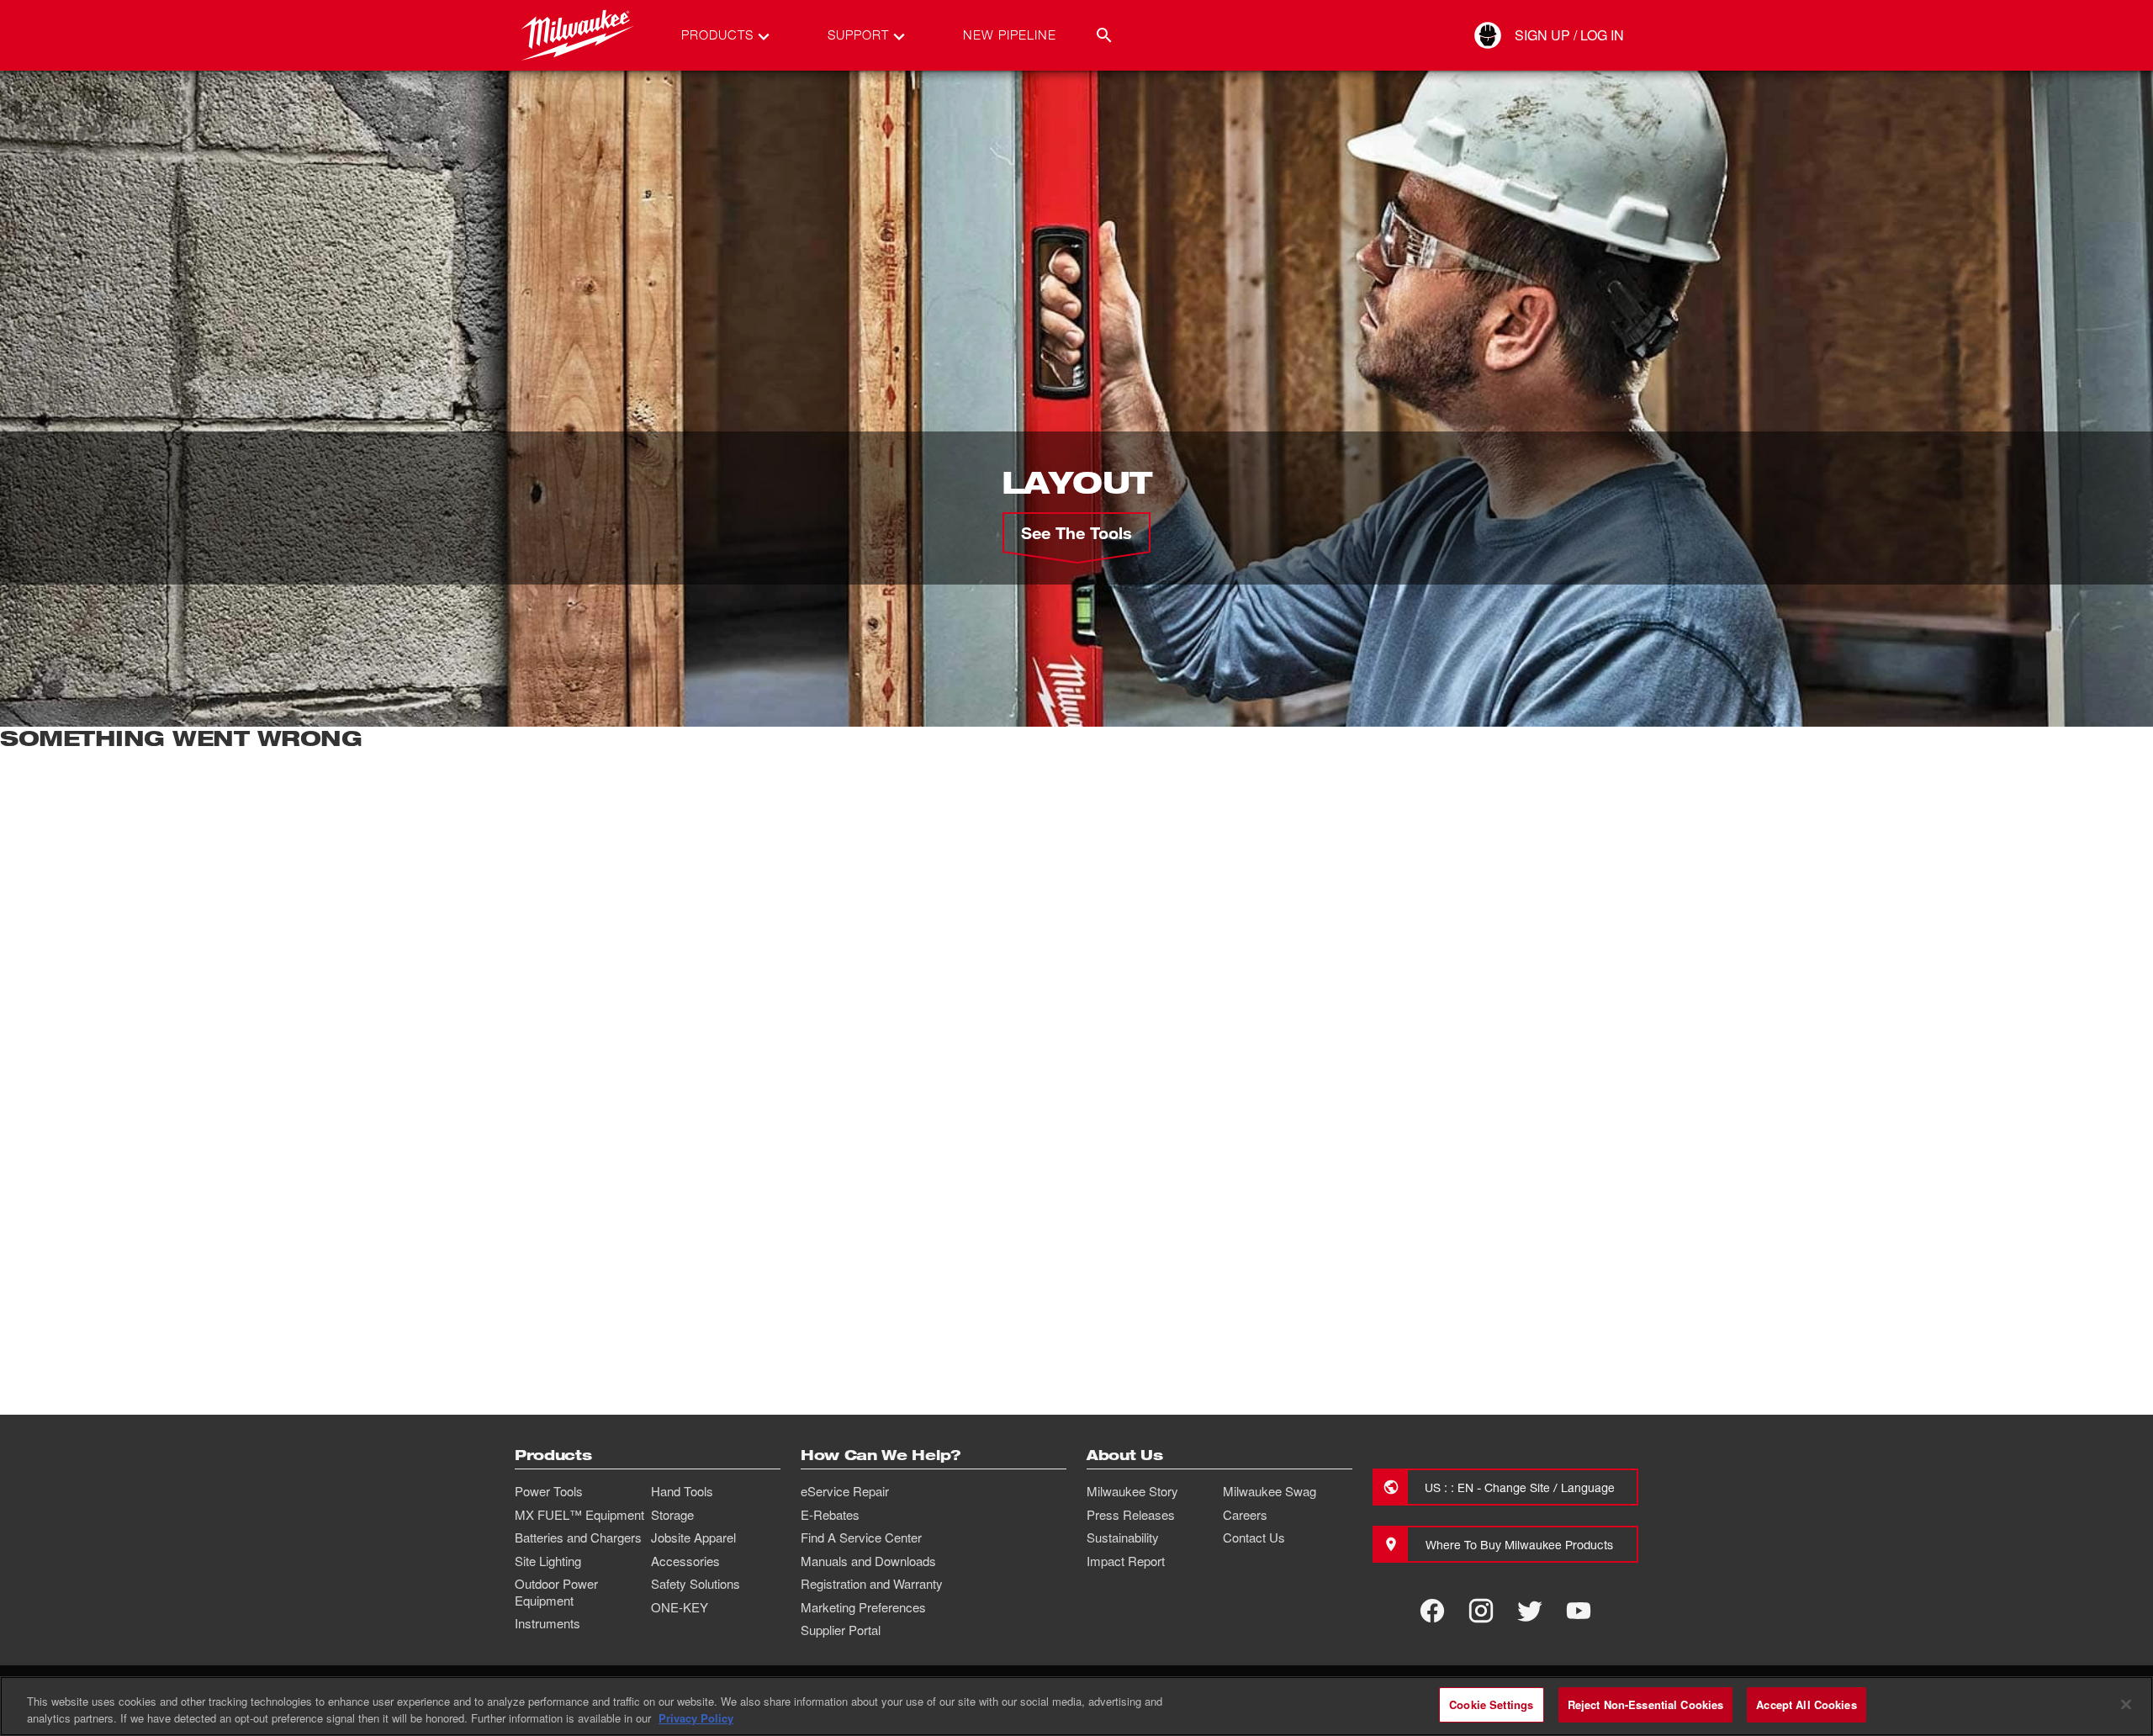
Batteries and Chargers (578, 1538)
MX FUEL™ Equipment (579, 1515)
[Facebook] (1432, 1611)
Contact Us (1254, 1538)
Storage (672, 1515)
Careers (1245, 1515)
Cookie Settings (1491, 1704)
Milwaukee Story (1132, 1491)
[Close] (2126, 1704)
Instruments (548, 1623)
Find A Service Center (861, 1538)
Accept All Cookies (1806, 1704)
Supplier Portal (841, 1630)
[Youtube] (1579, 1611)
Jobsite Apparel (693, 1538)
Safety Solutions (696, 1584)
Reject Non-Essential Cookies (1646, 1704)
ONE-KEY (680, 1607)
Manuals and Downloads (868, 1561)
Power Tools (549, 1491)
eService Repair (845, 1491)
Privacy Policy (696, 1718)
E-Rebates (830, 1515)
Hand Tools (682, 1491)
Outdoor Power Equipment (556, 1592)
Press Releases (1131, 1515)
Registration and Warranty (872, 1584)
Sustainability (1123, 1538)
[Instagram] (1481, 1611)
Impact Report (1126, 1561)
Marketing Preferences (863, 1607)
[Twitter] (1530, 1611)
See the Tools (1076, 532)
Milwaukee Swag (1270, 1491)
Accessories (685, 1561)
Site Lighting (548, 1561)
